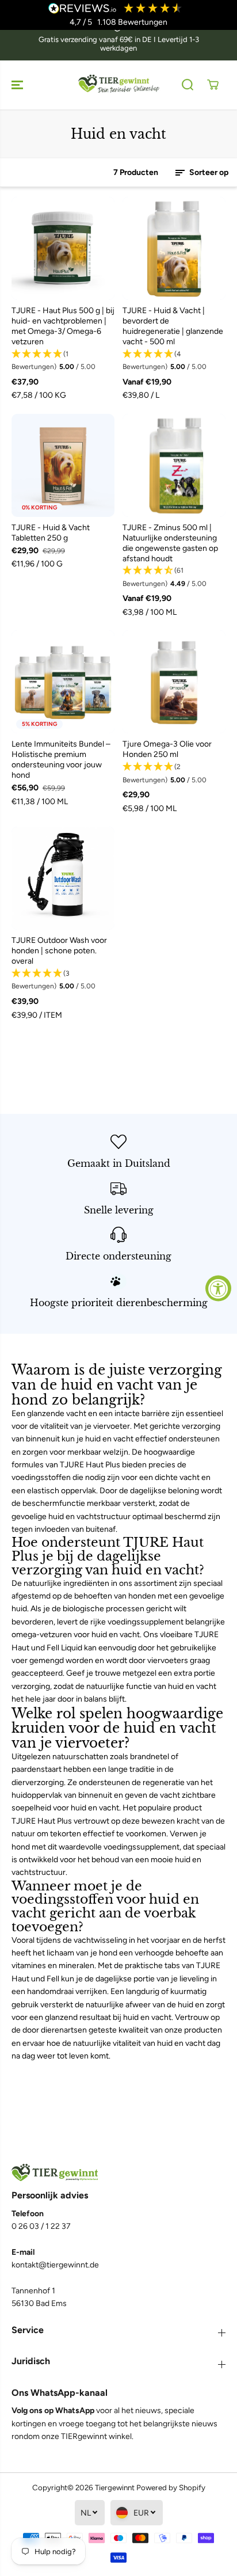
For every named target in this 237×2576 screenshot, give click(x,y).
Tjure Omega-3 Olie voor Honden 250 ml (167, 749)
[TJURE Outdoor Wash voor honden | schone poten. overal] (63, 878)
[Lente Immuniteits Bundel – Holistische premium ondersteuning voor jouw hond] (63, 682)
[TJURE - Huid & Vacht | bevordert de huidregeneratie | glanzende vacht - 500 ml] (174, 248)
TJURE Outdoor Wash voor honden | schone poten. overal (59, 951)
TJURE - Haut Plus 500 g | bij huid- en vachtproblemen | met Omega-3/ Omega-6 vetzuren (63, 326)
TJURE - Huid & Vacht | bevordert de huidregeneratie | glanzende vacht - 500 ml (173, 326)
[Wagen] (213, 85)
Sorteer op (208, 172)
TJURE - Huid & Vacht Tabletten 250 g (51, 533)
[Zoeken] (188, 85)
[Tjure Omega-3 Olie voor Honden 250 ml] (174, 682)
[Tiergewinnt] (118, 85)
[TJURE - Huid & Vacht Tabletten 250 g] (63, 465)
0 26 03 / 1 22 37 (41, 2226)
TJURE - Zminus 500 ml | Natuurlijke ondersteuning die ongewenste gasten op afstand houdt (170, 543)
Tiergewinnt (115, 2487)
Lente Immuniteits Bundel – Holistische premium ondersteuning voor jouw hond (61, 760)
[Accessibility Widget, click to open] (218, 1288)
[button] (18, 85)
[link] (118, 2173)
